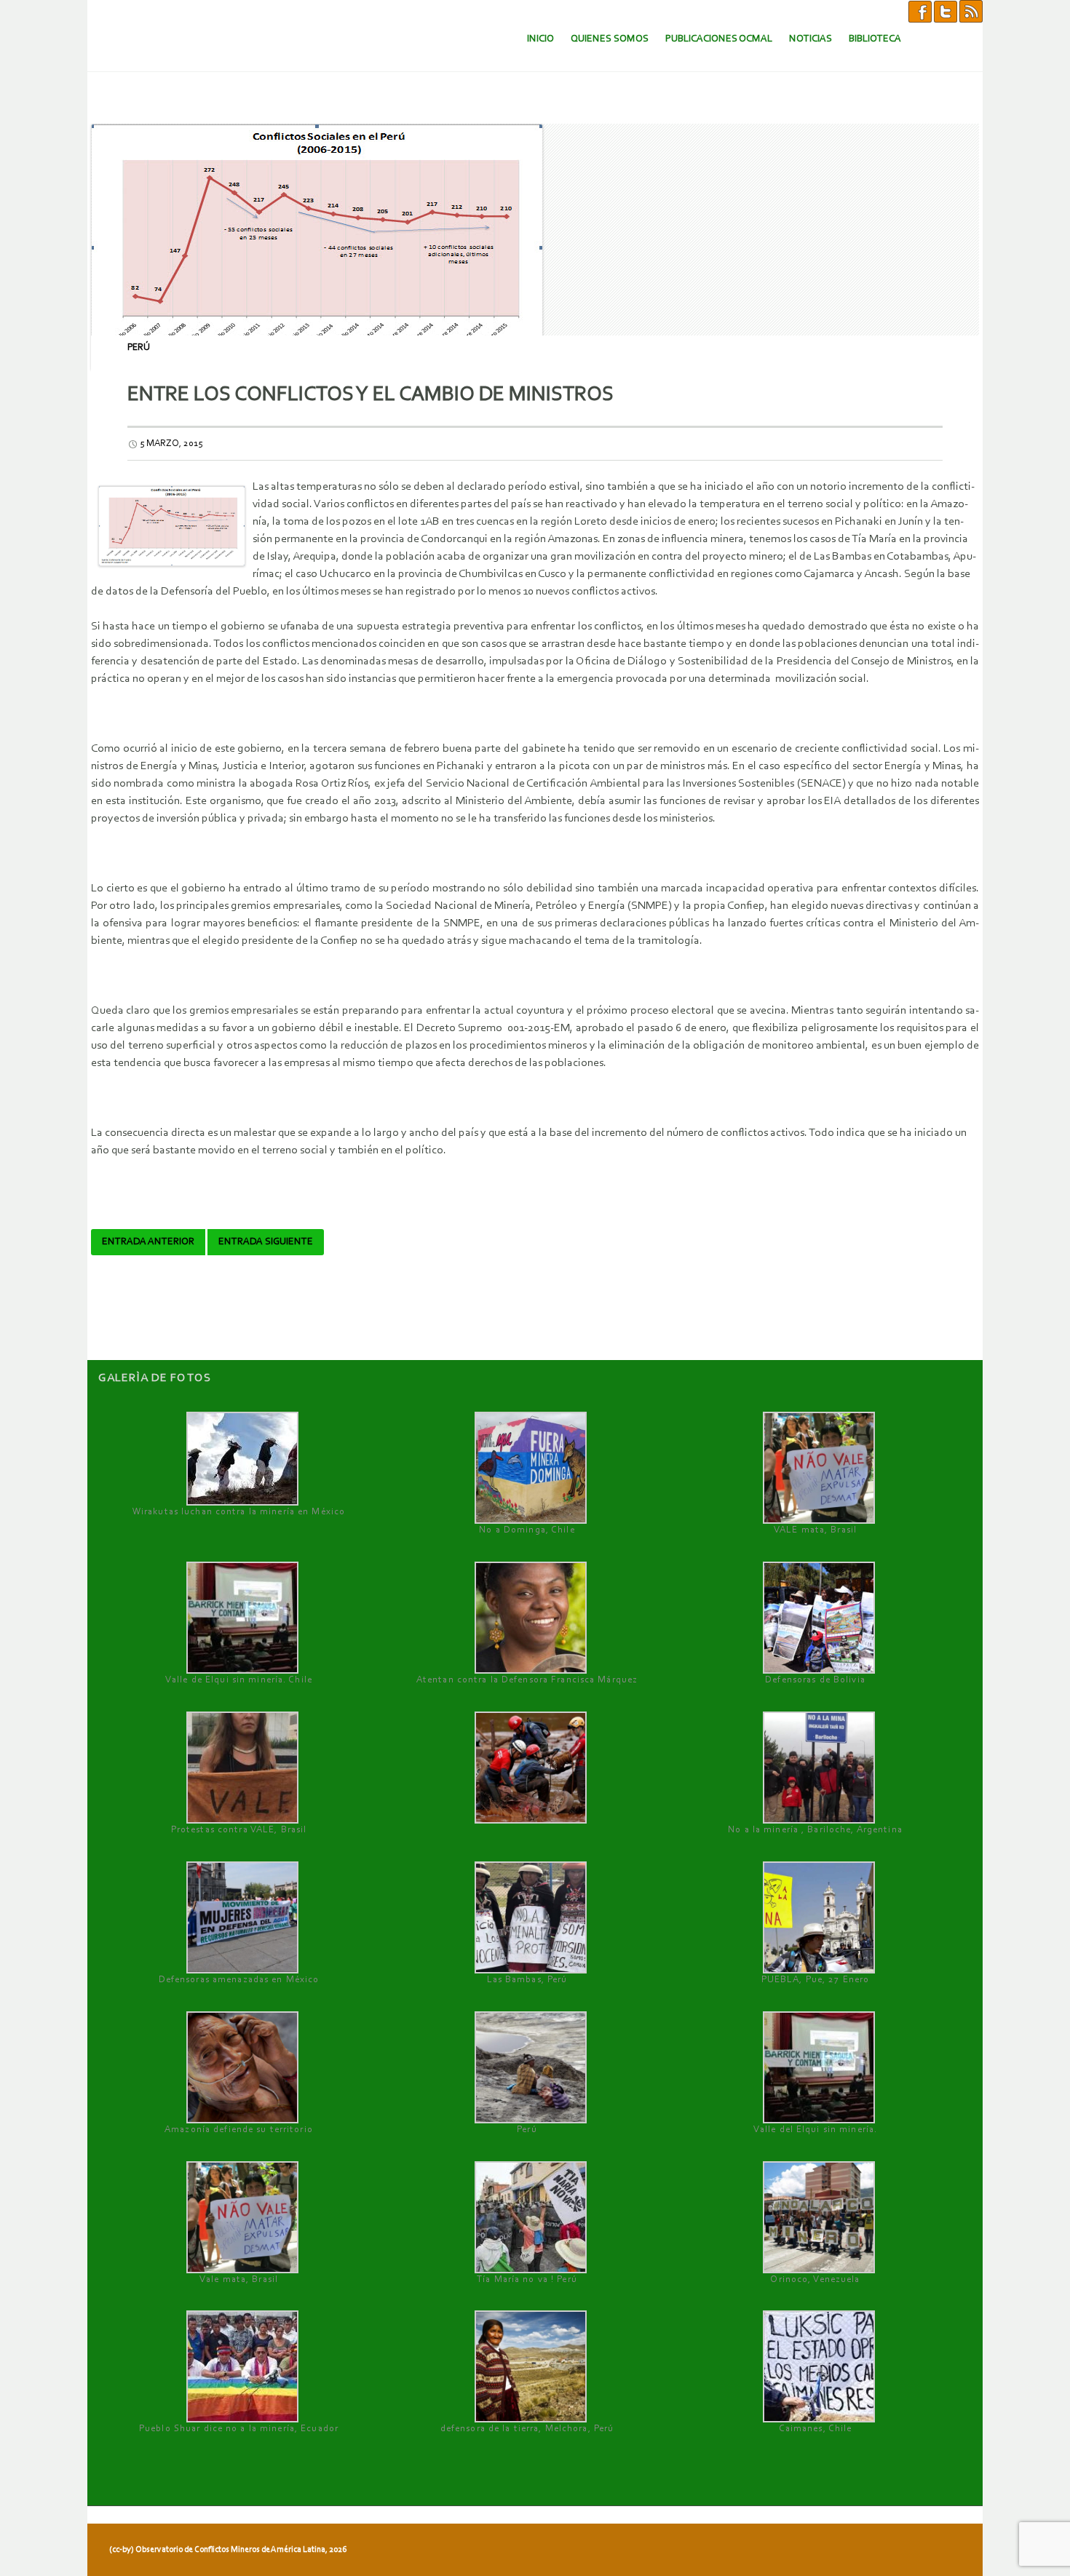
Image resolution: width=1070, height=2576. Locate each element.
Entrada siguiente (266, 1242)
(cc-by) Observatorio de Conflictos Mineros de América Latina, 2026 (228, 2550)
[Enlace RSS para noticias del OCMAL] (971, 11)
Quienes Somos (610, 39)
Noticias (811, 39)
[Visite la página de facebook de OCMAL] (920, 11)
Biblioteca (875, 39)
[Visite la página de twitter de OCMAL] (946, 11)
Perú (139, 347)
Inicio (540, 39)
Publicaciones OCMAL (719, 39)
